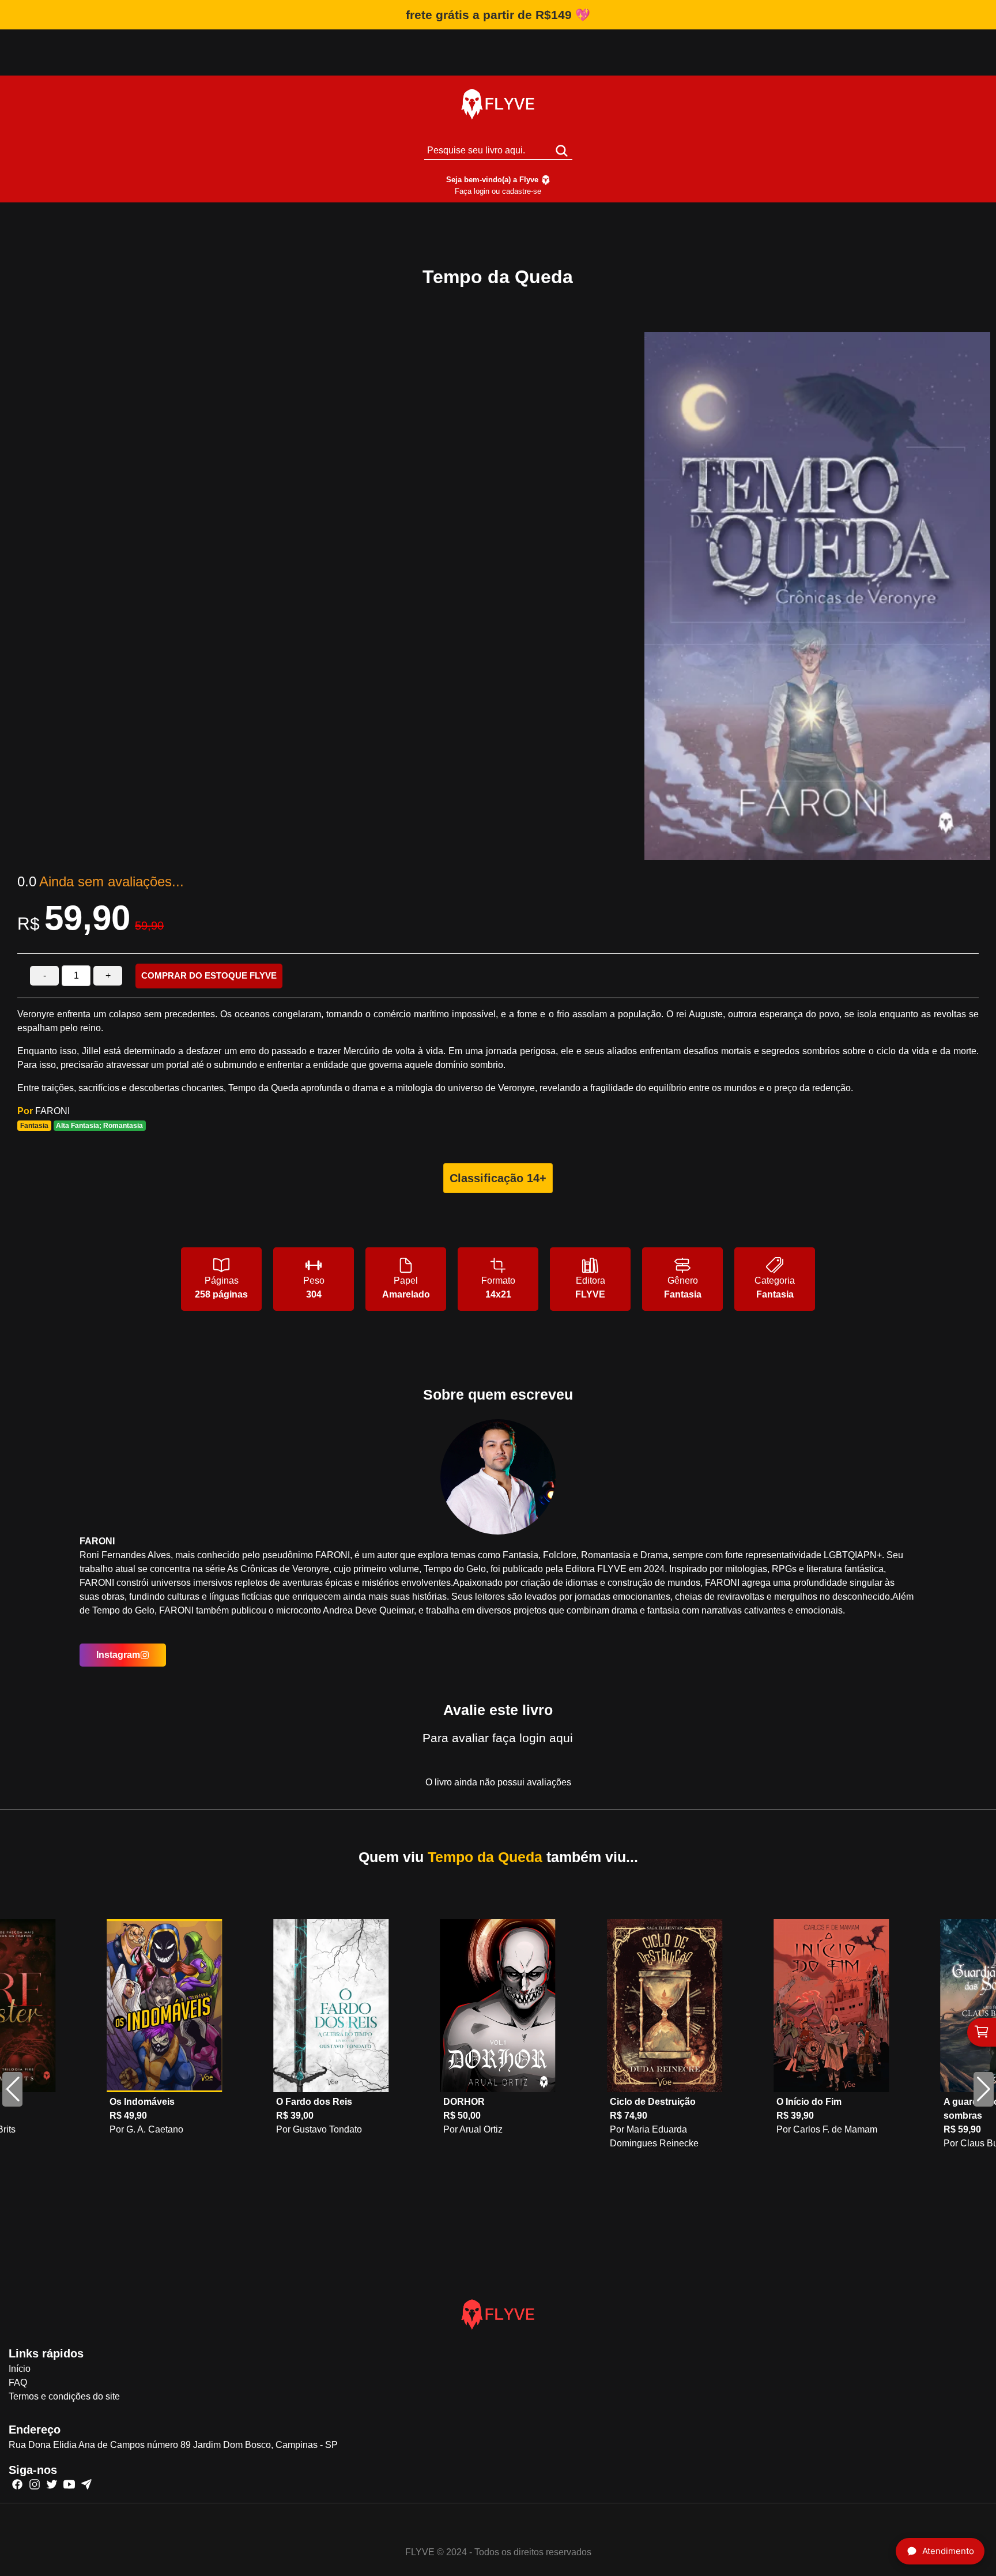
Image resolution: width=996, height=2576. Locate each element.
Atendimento (948, 2551)
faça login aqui (533, 1738)
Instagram (118, 1655)
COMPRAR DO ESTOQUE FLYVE (209, 975)
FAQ (18, 2383)
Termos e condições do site (64, 2396)
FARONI (52, 1111)
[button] (984, 2089)
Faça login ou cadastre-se (498, 191)
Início (20, 2369)
